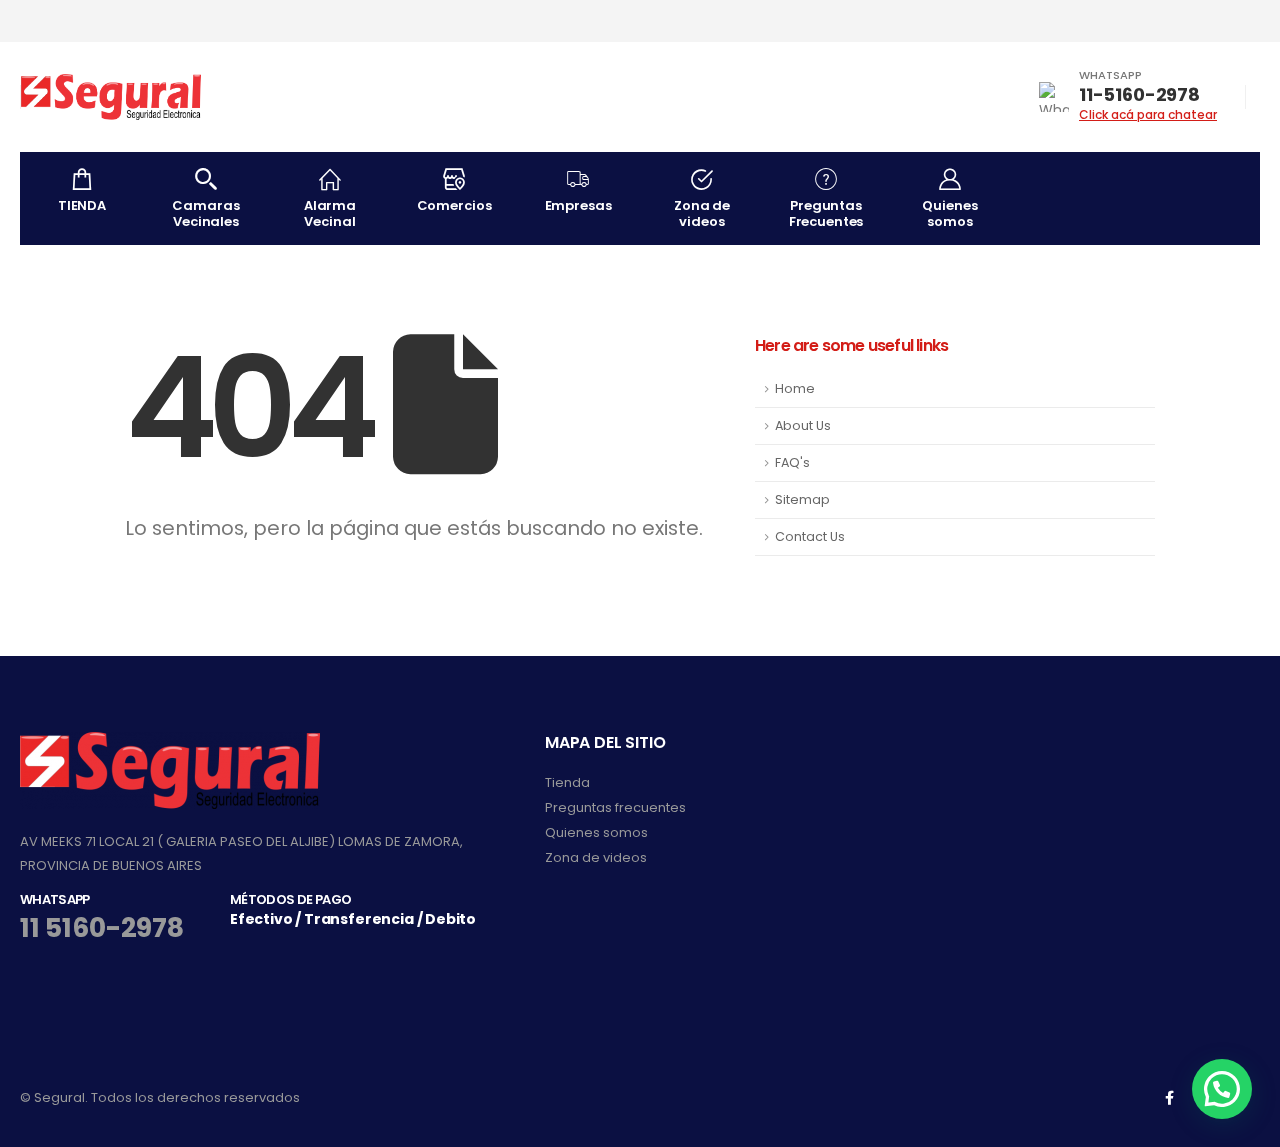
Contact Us (810, 536)
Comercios (454, 205)
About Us (803, 425)
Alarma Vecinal (330, 213)
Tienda (567, 782)
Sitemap (802, 499)
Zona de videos (702, 213)
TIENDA (82, 205)
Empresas (578, 205)
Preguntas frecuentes (615, 807)
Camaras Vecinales (205, 213)
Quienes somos (949, 213)
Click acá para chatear (1148, 114)
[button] (1222, 1089)
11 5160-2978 (102, 927)
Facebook (1169, 1098)
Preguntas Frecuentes (826, 213)
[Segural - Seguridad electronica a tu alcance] (111, 97)
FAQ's (792, 462)
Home (795, 388)
